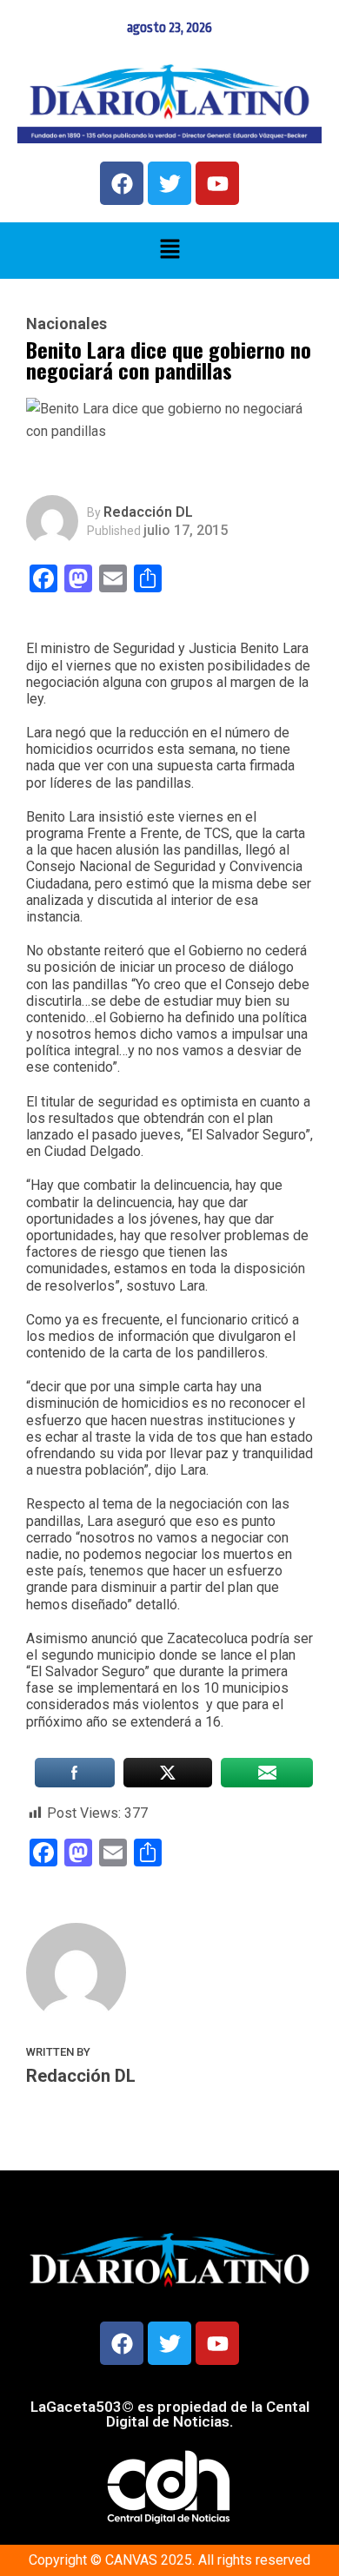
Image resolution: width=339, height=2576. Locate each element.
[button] (169, 250)
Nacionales (66, 324)
